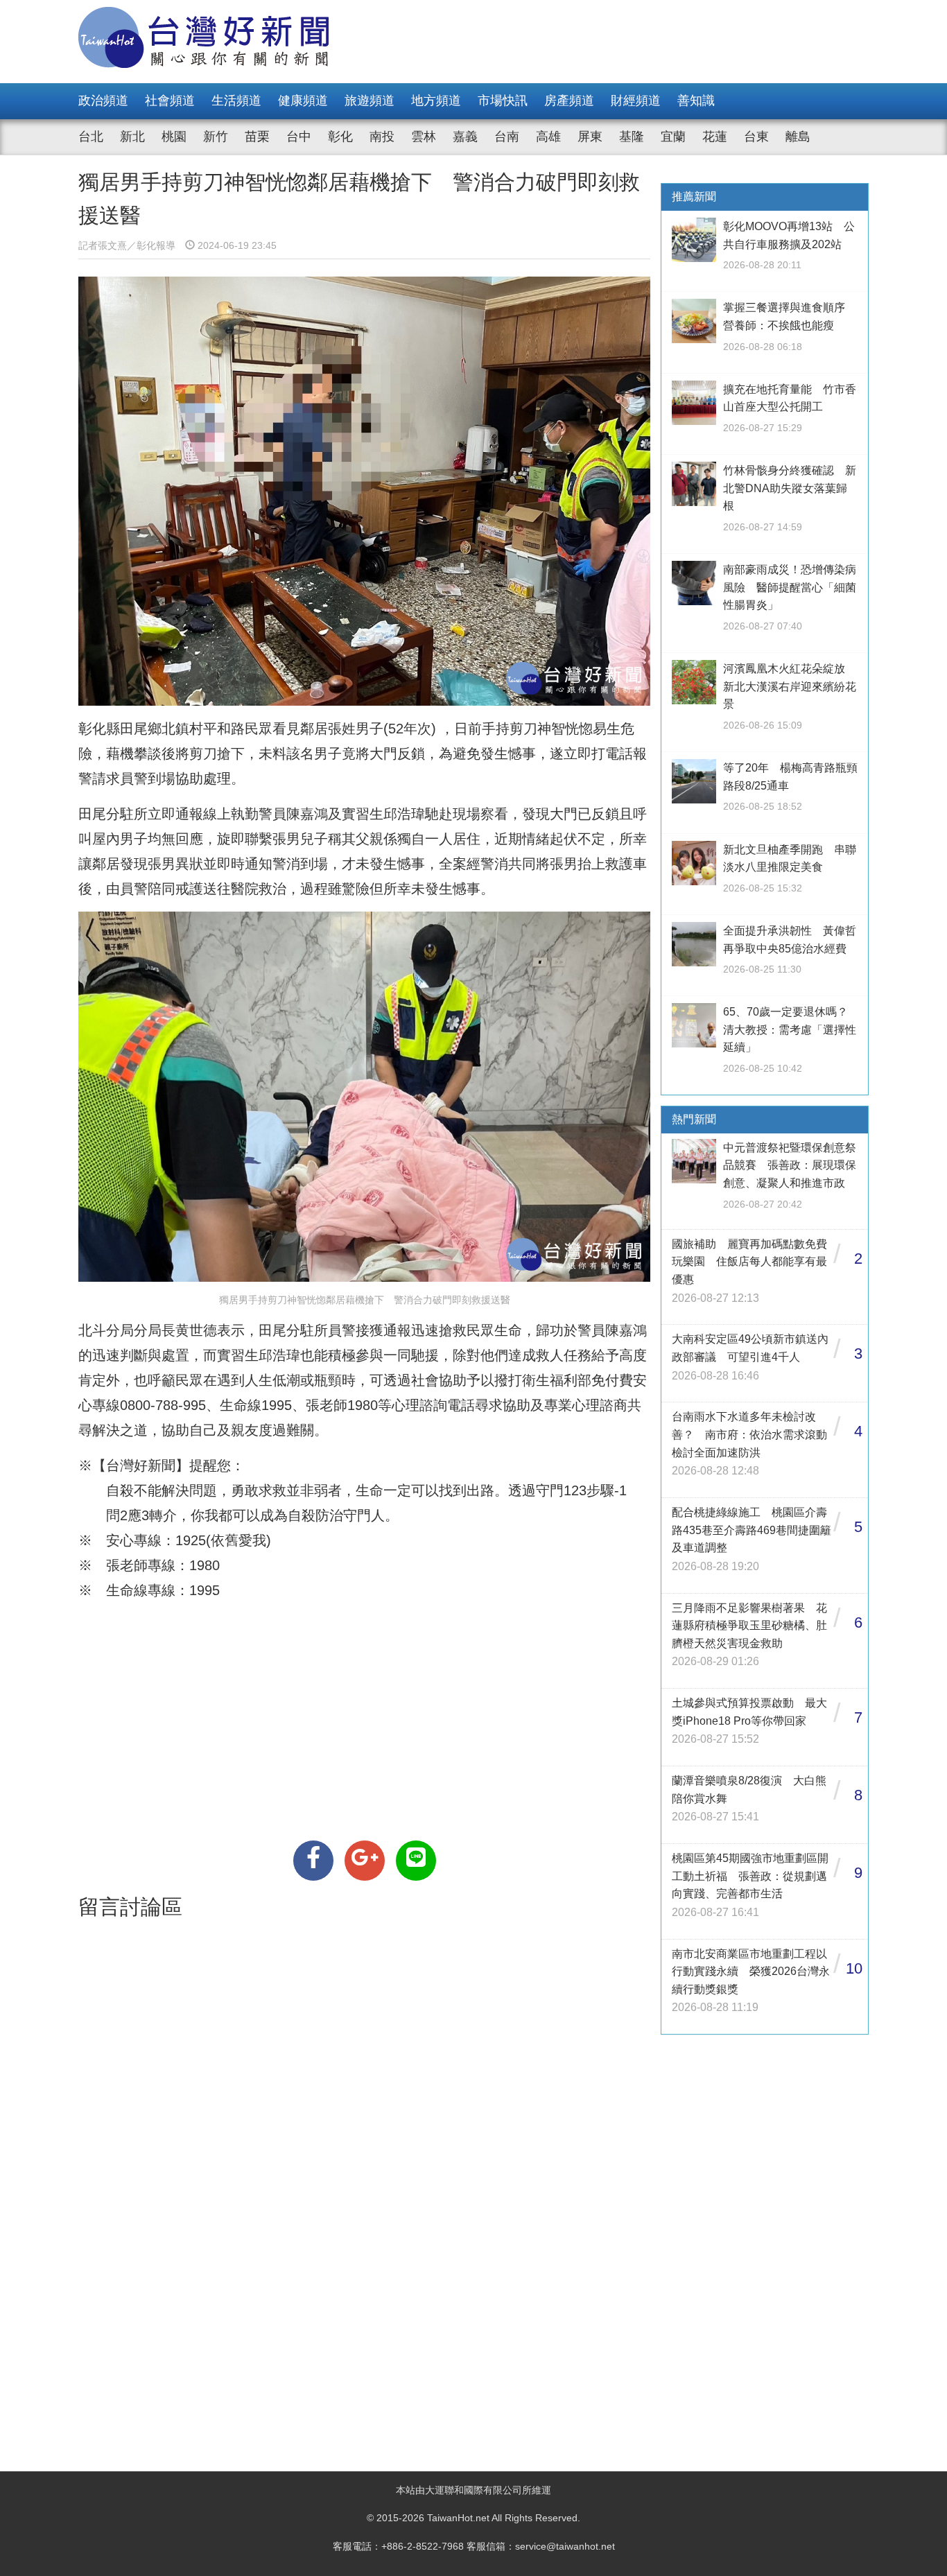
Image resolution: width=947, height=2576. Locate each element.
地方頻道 (436, 101)
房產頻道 (569, 101)
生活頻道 (236, 101)
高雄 (548, 137)
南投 (382, 137)
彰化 (340, 137)
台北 (91, 137)
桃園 (174, 137)
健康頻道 (303, 101)
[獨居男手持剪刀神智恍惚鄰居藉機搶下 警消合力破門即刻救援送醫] (313, 1861)
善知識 (696, 101)
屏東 (590, 137)
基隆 (632, 137)
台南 (507, 137)
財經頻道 (636, 101)
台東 (756, 137)
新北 (132, 137)
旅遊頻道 (370, 101)
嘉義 (465, 137)
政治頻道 (103, 101)
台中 (299, 137)
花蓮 (715, 137)
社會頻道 (170, 101)
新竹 (216, 137)
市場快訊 (503, 101)
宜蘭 (673, 137)
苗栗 (257, 137)
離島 (798, 137)
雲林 (424, 137)
